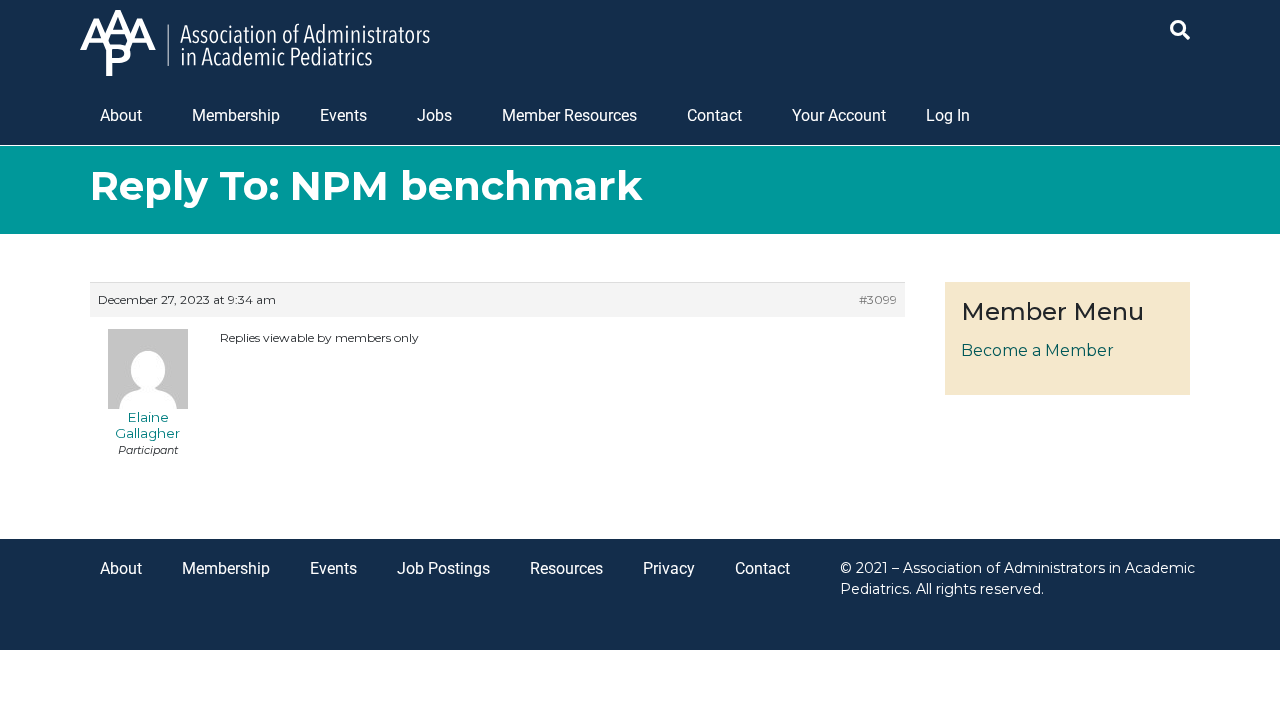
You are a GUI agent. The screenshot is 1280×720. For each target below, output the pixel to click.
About (121, 115)
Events (343, 115)
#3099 (878, 299)
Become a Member (1037, 350)
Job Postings (443, 568)
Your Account (839, 115)
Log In (948, 115)
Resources (566, 568)
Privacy (669, 568)
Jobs (434, 115)
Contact (714, 115)
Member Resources (569, 115)
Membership (236, 115)
